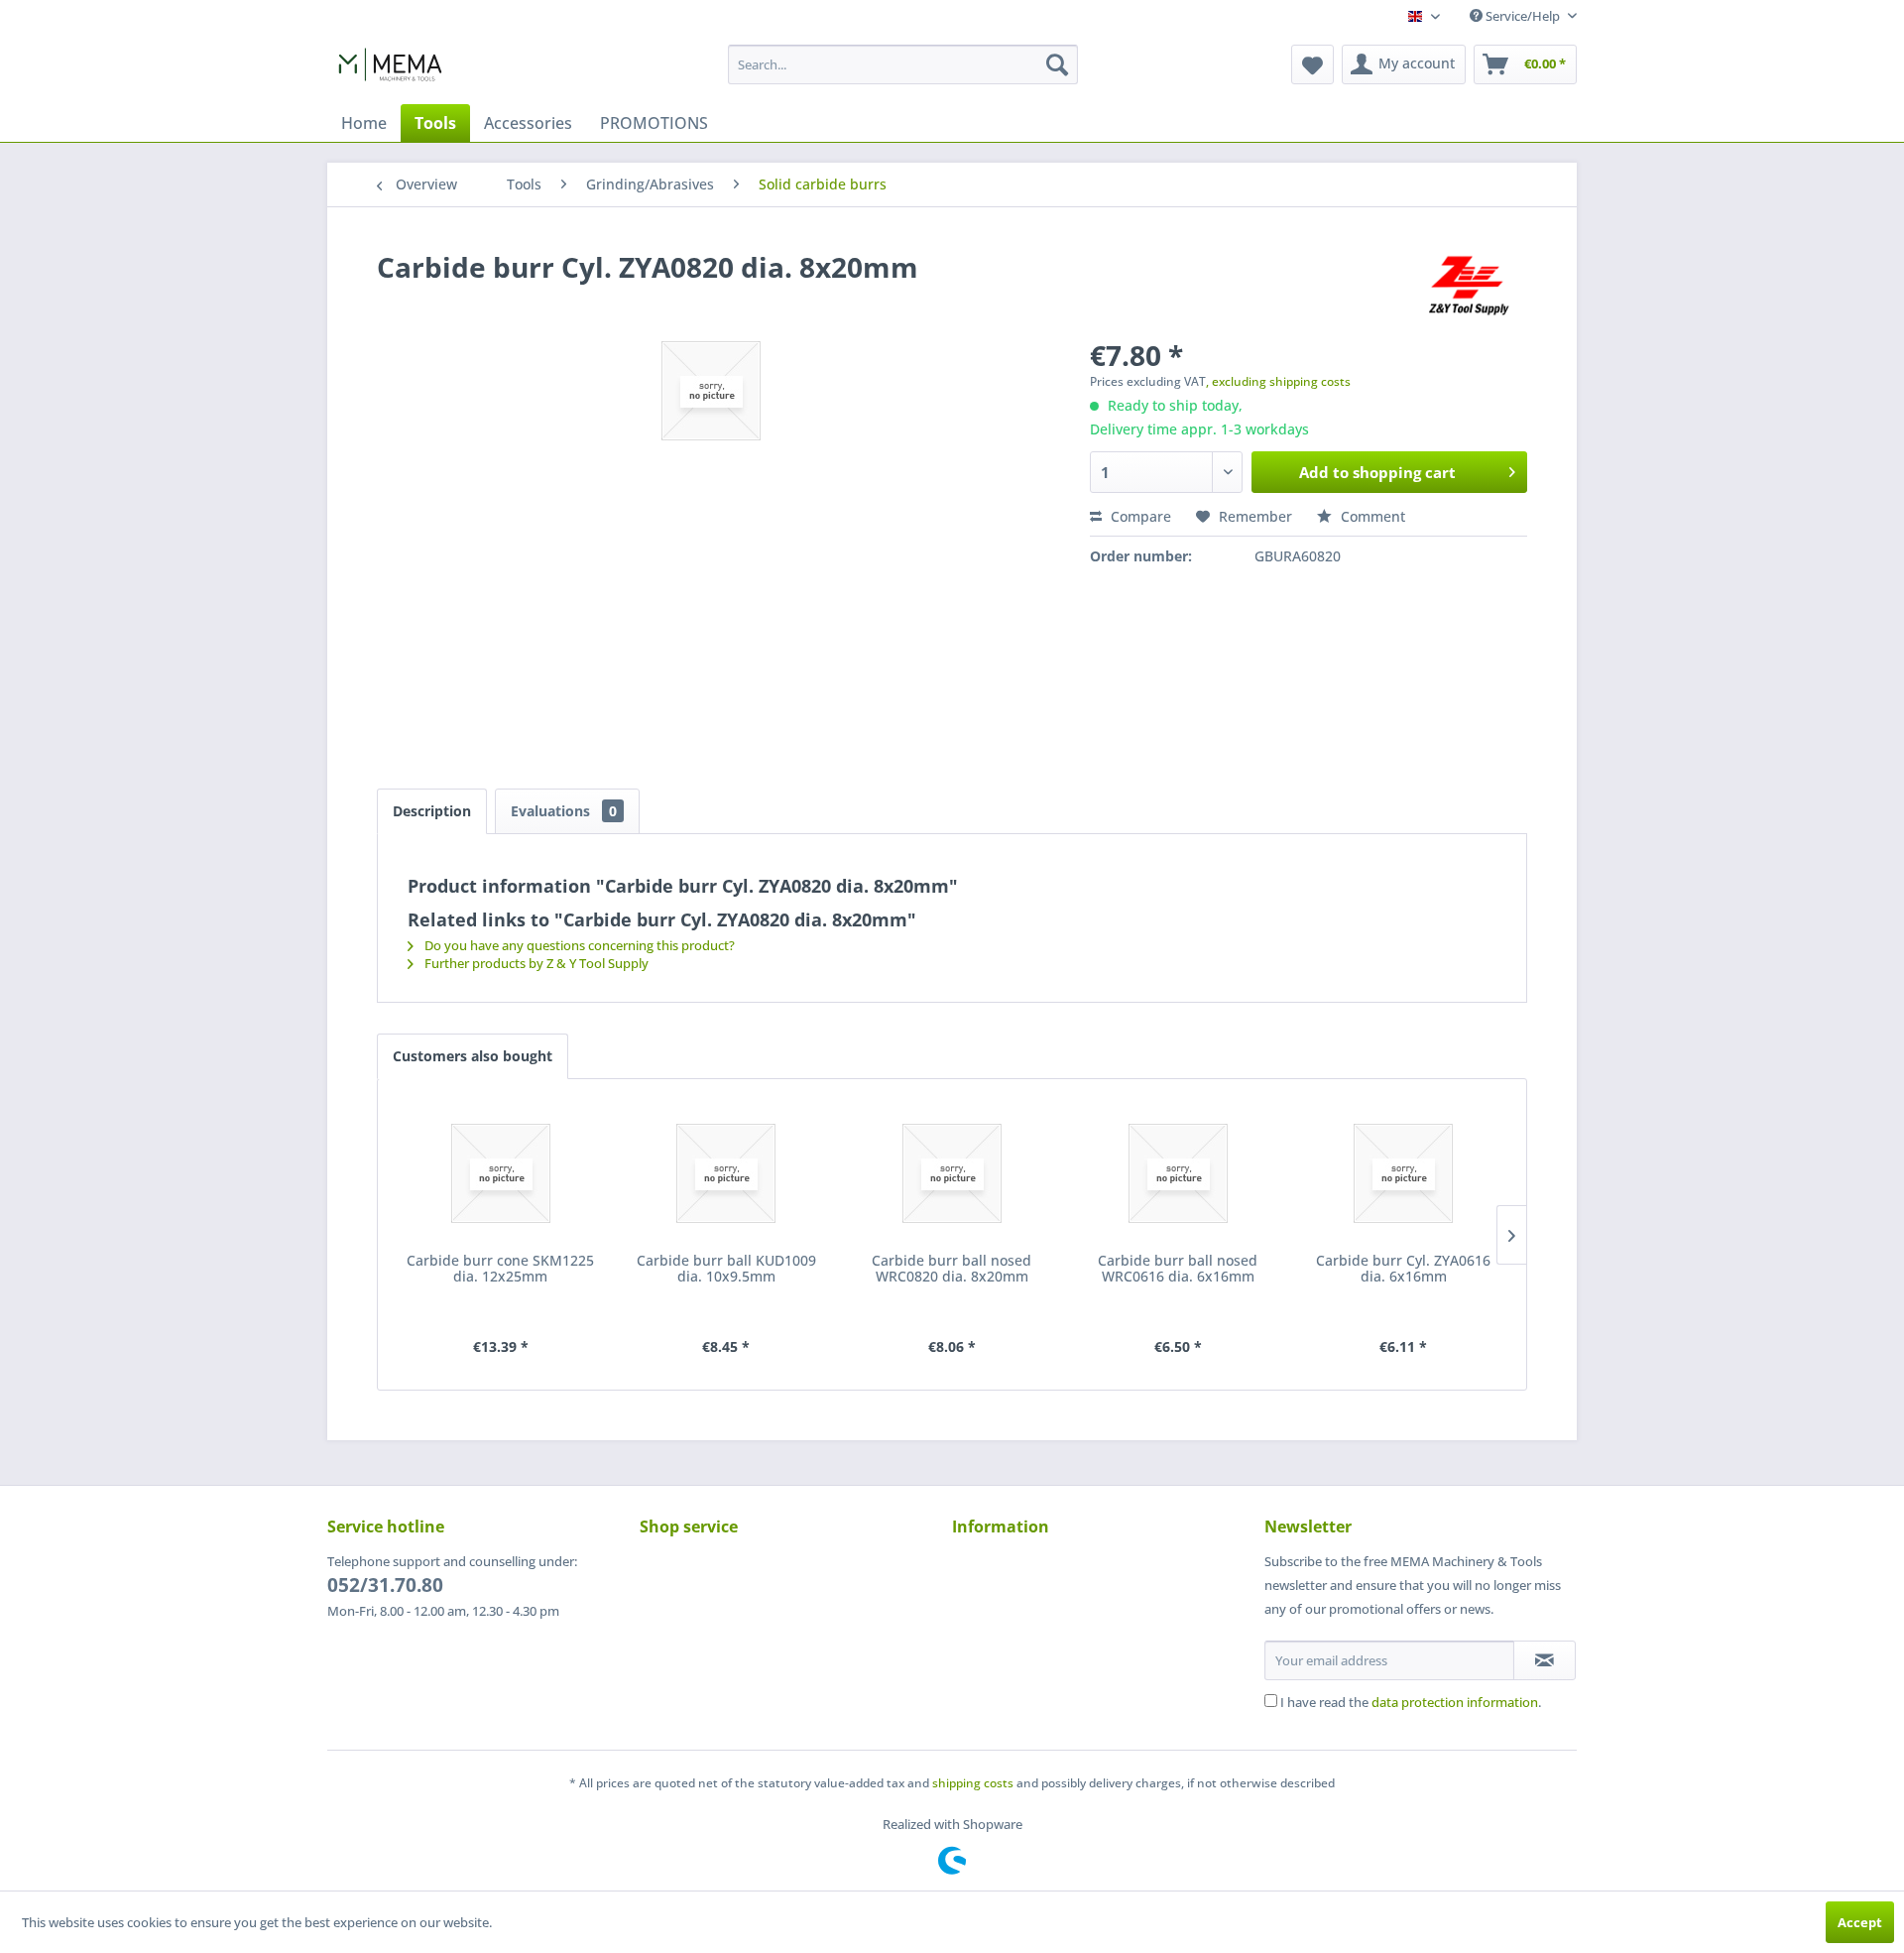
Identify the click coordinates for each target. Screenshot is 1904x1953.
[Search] (1057, 64)
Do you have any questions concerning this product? (578, 945)
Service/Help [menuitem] (1523, 16)
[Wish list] (1312, 64)
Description (432, 811)
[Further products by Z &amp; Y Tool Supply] (1468, 287)
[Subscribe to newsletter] (1545, 1660)
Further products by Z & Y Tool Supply (535, 963)
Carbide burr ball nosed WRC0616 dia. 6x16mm (1178, 1269)
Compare (1139, 516)
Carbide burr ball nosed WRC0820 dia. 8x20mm (952, 1269)
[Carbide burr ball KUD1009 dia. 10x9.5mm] (727, 1173)
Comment (1371, 516)
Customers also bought (473, 1056)
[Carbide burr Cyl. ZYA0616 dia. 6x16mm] (1403, 1173)
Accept (1860, 1922)
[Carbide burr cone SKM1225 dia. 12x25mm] (501, 1173)
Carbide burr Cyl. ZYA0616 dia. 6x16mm (1403, 1269)
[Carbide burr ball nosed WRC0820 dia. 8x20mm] (952, 1173)
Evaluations (564, 811)
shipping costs (973, 1783)
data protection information (1455, 1702)
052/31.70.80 (385, 1585)
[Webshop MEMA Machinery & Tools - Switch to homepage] (390, 69)
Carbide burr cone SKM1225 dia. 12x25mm (500, 1269)
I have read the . (1411, 1702)
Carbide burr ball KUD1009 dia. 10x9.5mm (726, 1269)
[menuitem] (903, 64)
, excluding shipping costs (1278, 381)
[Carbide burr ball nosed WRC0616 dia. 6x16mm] (1178, 1173)
